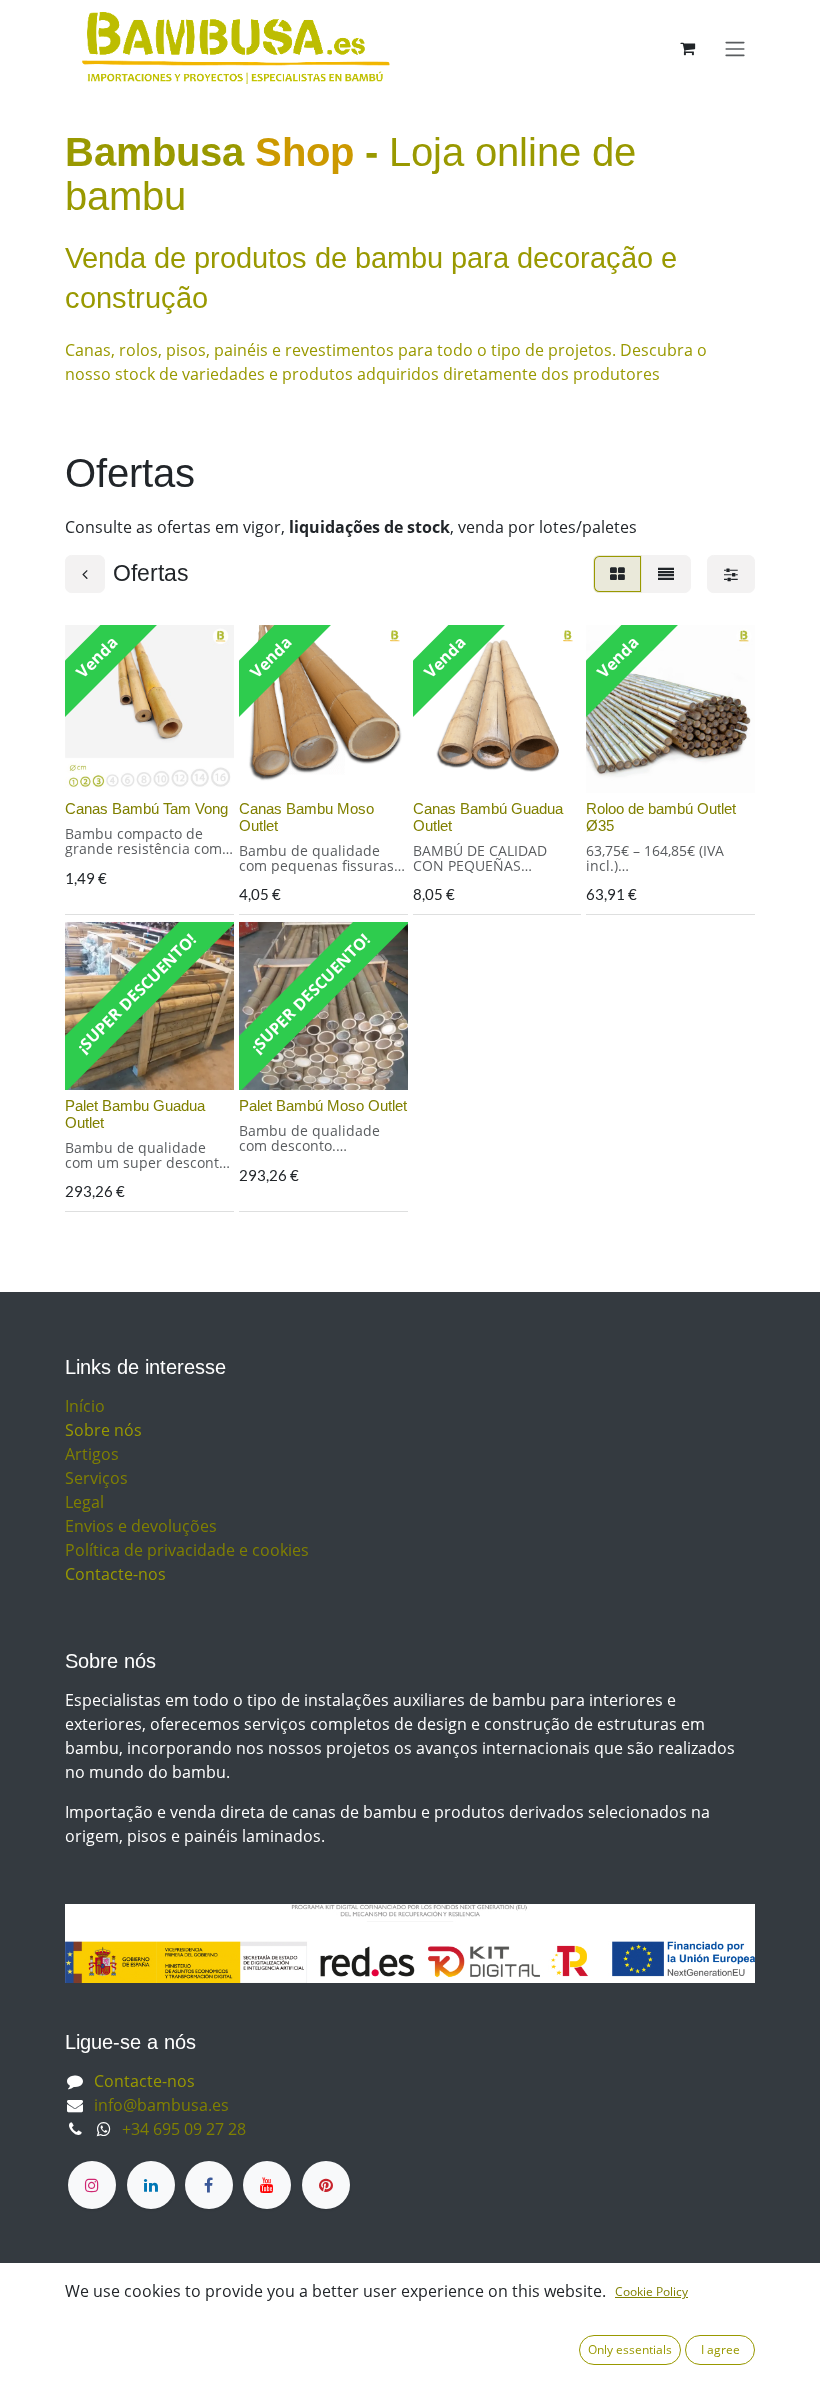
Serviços (96, 1478)
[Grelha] (617, 574)
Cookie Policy (651, 2291)
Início (85, 1406)
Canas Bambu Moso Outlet (306, 817)
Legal (84, 1502)
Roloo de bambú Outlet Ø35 (661, 817)
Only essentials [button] (630, 2349)
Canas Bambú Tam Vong (146, 808)
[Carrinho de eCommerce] (687, 48)
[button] (96, 766)
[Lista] (666, 574)
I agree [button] (720, 2349)
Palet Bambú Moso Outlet (323, 1105)
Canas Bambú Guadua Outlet (488, 817)
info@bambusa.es (161, 2105)
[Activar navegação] (735, 48)
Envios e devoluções (141, 1526)
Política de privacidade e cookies (187, 1550)
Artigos (92, 1454)
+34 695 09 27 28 (184, 2129)
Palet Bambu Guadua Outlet (135, 1114)
